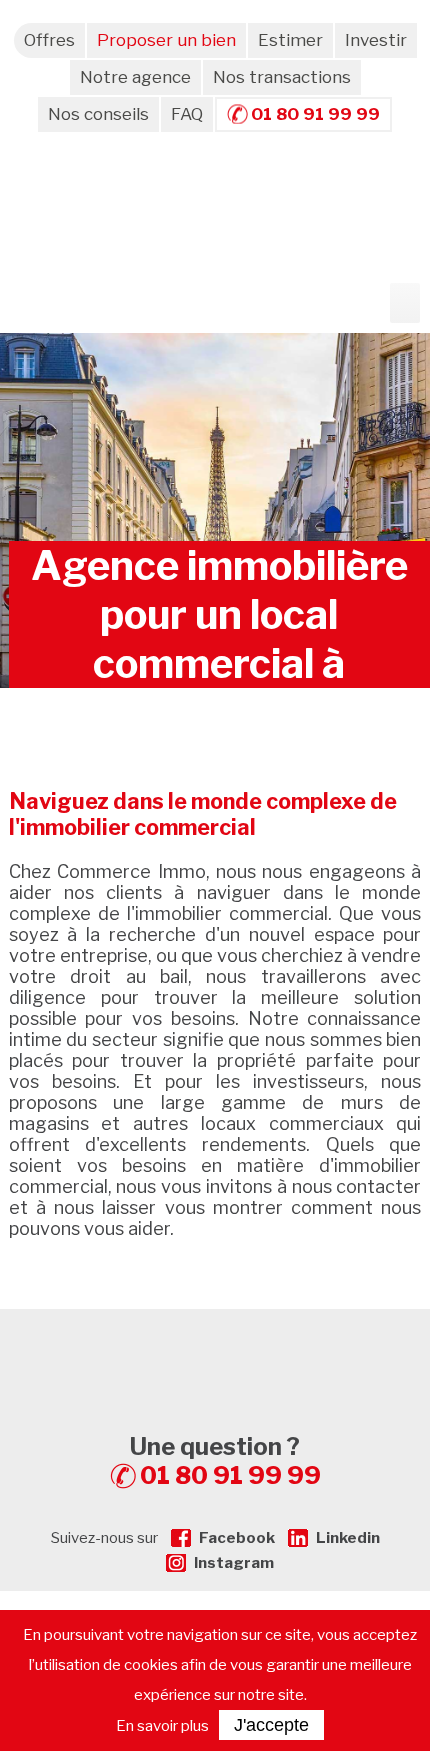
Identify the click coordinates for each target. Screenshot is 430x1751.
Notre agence (135, 77)
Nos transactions (282, 77)
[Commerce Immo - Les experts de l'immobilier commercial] (215, 1345)
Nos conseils (98, 114)
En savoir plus (162, 1726)
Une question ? (225, 1461)
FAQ (187, 114)
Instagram (234, 1563)
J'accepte (271, 1725)
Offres (49, 40)
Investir (376, 40)
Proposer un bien (166, 40)
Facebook (237, 1538)
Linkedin (348, 1538)
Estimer (290, 40)
